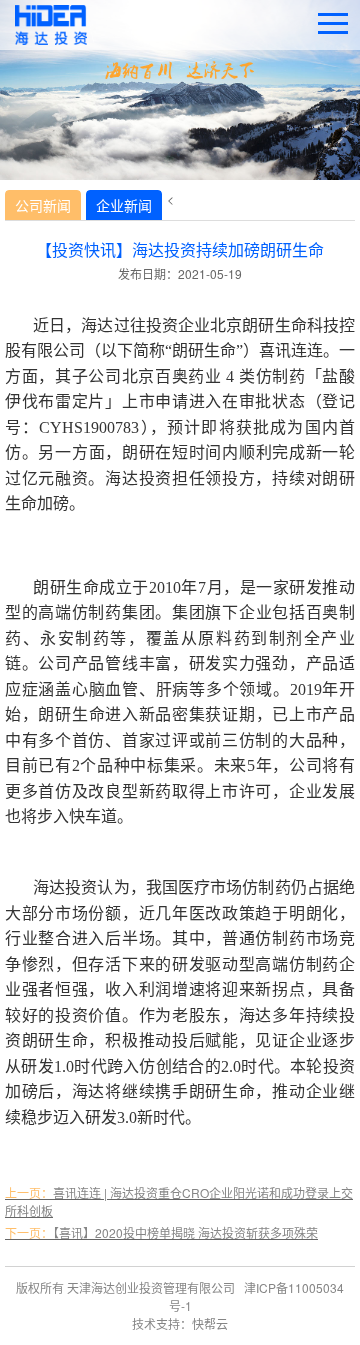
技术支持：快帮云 (180, 1323)
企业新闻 (124, 205)
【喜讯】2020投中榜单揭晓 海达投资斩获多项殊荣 (161, 1232)
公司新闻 (43, 205)
